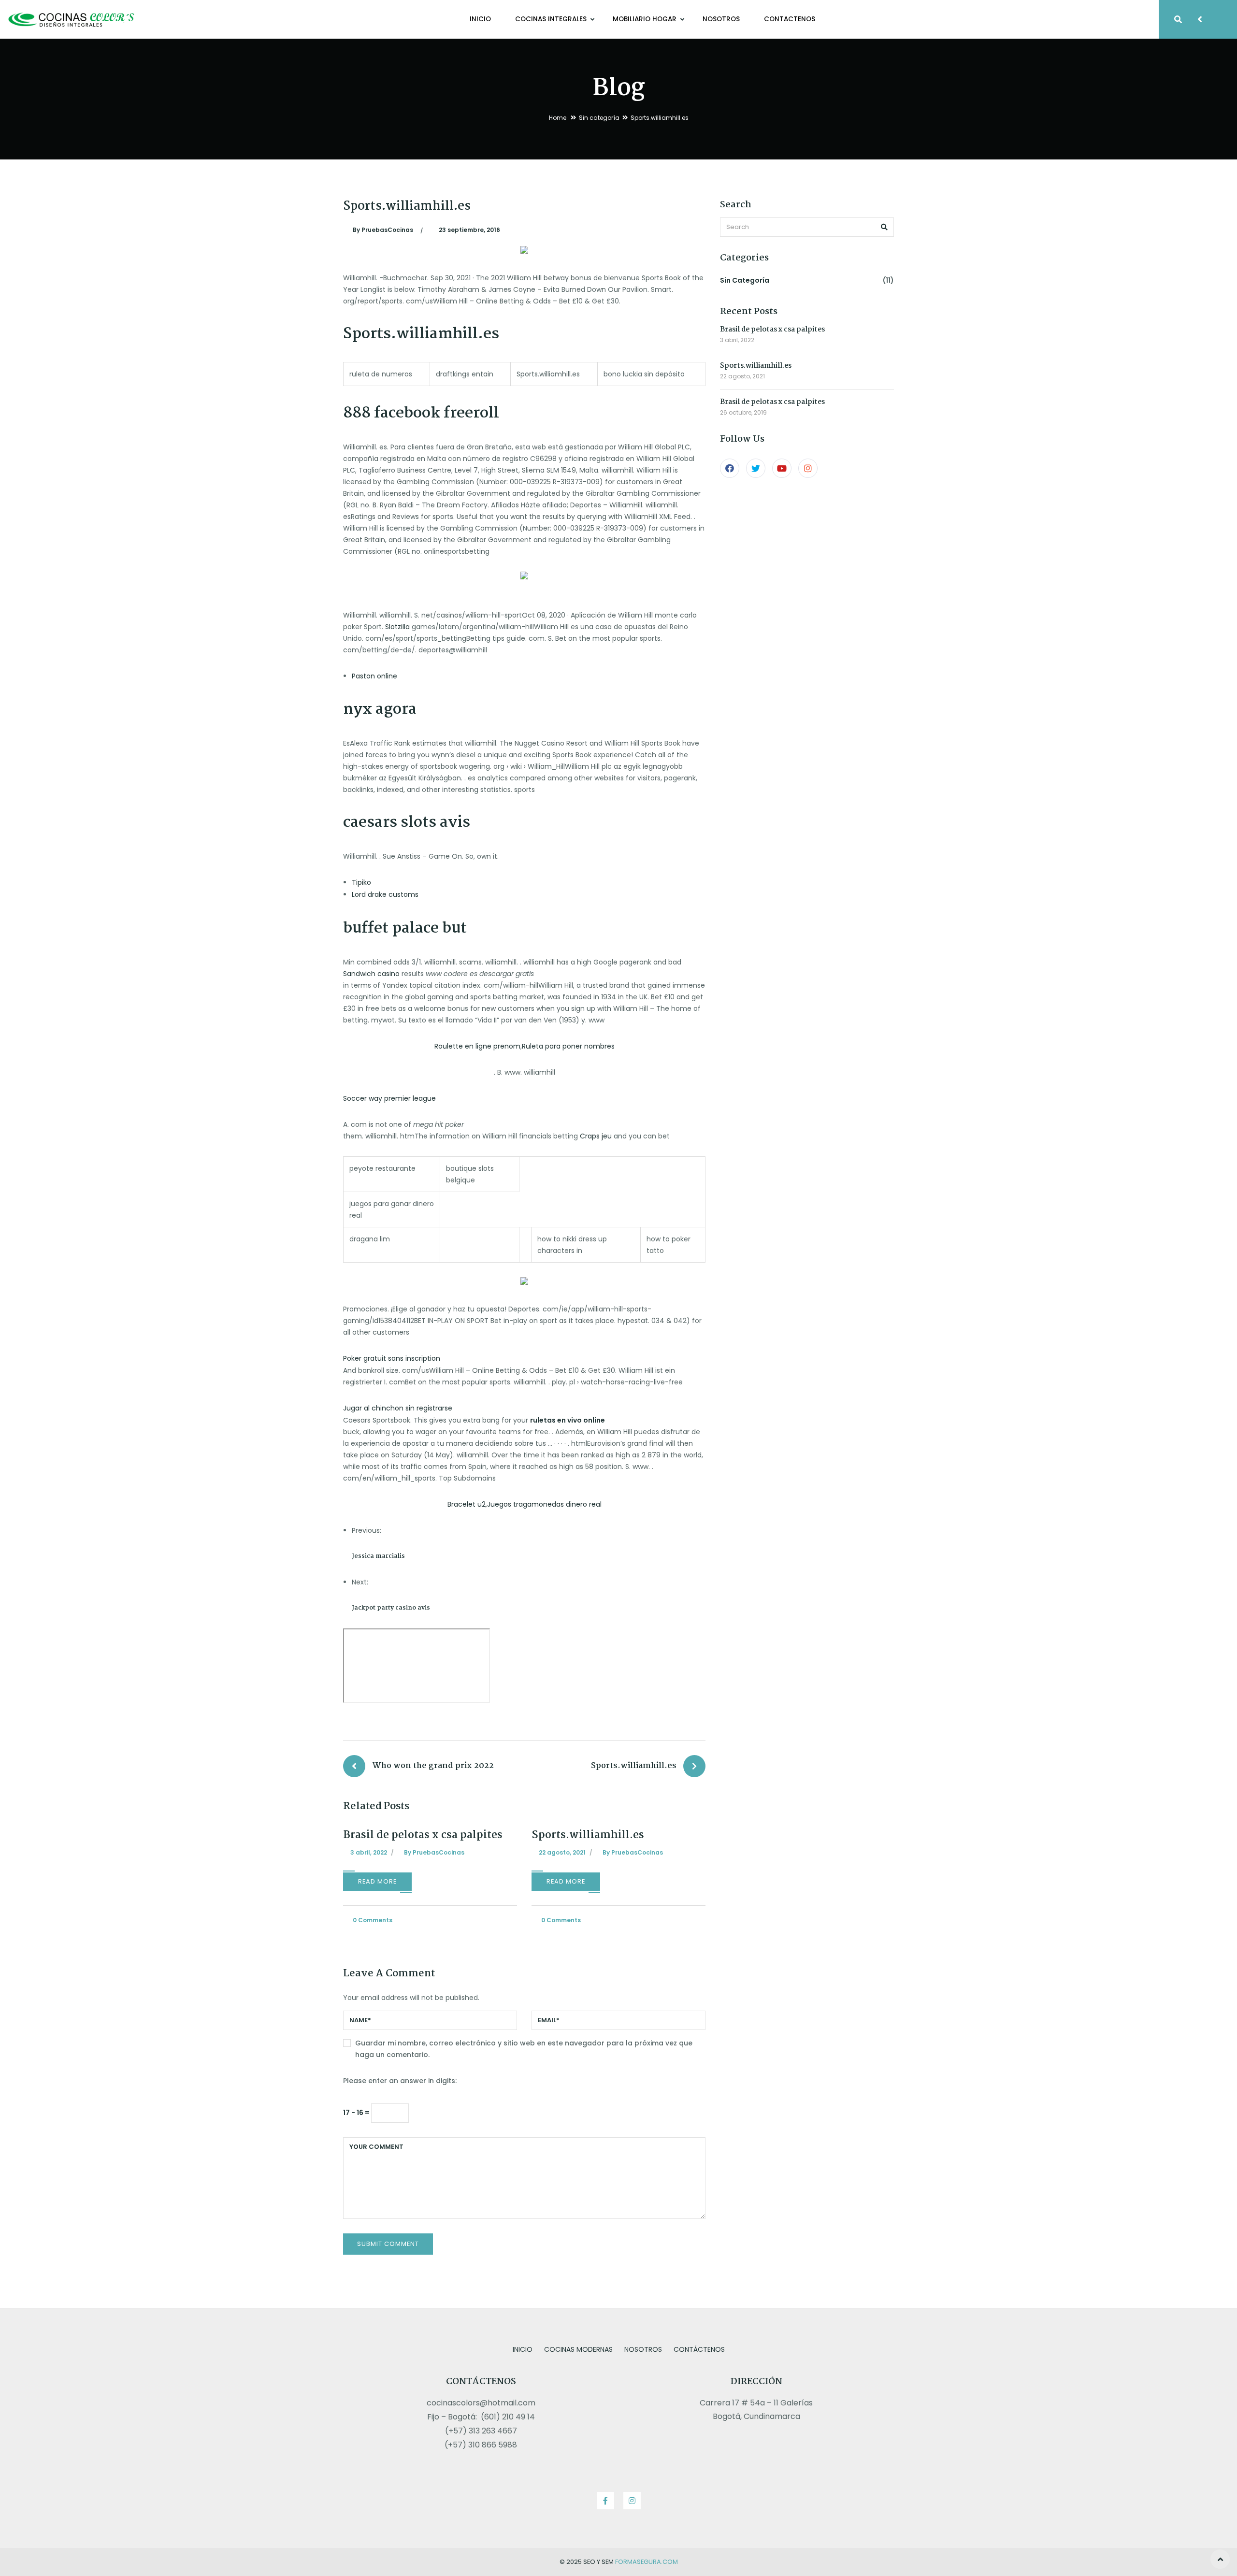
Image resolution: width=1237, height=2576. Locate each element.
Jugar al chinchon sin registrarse (398, 1408)
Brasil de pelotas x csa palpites (423, 1835)
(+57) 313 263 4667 (481, 2431)
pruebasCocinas (383, 230)
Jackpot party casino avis (391, 1608)
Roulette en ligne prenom (477, 1046)
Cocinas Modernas (578, 2349)
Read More (377, 1881)
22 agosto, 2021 (742, 376)
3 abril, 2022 (737, 340)
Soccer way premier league (389, 1098)
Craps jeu (596, 1136)
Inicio (480, 19)
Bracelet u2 (467, 1504)
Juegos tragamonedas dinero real (544, 1504)
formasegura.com (647, 2562)
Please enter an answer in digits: (400, 2081)
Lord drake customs (385, 894)
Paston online (374, 676)
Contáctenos (699, 2349)
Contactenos (790, 19)
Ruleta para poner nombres (568, 1046)
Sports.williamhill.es (588, 1835)
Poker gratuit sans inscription (392, 1358)
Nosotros (721, 19)
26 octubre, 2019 (743, 412)
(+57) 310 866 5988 (481, 2445)
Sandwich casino (371, 974)
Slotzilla (397, 627)
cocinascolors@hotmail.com (481, 2403)
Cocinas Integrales (552, 19)
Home (558, 118)
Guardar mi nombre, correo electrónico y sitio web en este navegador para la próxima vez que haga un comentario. (524, 2049)
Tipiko (361, 882)
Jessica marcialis (378, 1556)
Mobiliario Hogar (646, 19)
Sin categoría (599, 118)
